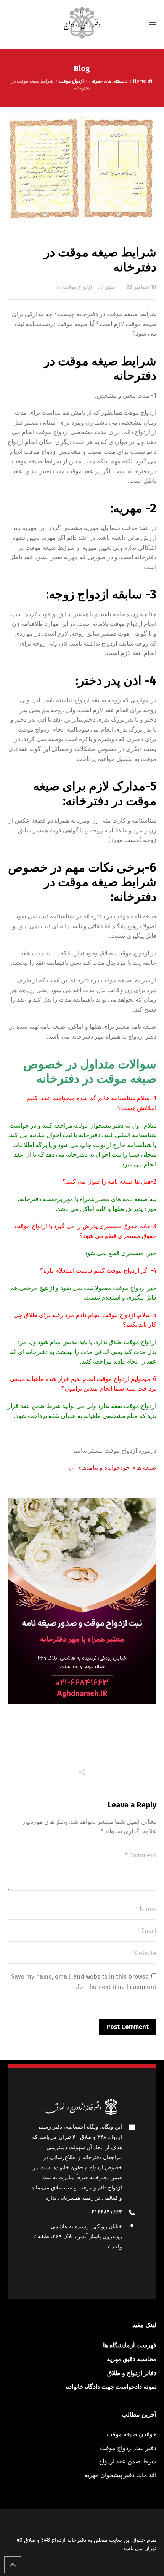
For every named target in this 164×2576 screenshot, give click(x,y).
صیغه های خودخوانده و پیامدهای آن (113, 1468)
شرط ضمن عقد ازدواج (128, 2461)
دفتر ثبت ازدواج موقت (128, 2448)
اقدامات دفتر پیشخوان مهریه (120, 2475)
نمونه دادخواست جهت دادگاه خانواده (111, 2387)
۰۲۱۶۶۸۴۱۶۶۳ (105, 2212)
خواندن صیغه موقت (131, 2434)
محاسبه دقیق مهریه (132, 2359)
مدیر (110, 287)
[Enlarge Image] (82, 168)
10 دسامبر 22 (141, 287)
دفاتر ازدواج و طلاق (132, 2373)
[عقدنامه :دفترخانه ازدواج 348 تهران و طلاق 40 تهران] (82, 23)
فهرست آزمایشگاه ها (130, 2345)
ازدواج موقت (77, 287)
